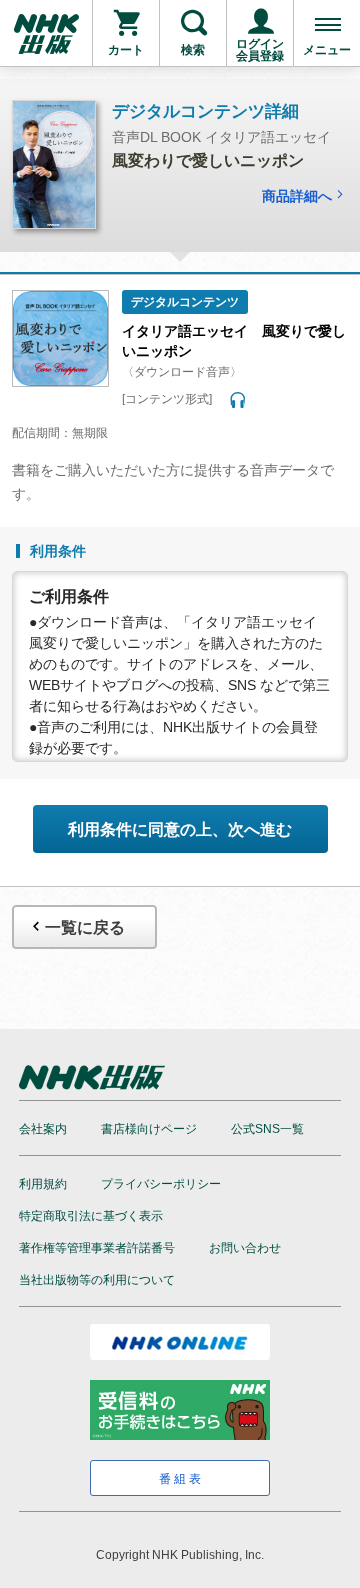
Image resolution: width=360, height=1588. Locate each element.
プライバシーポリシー (161, 1184)
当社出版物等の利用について (97, 1280)
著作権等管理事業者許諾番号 (97, 1248)
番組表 (181, 1479)
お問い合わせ (245, 1248)
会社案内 (43, 1129)
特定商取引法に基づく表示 (91, 1216)
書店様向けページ (149, 1129)
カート (126, 50)
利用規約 (43, 1184)
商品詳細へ (297, 196)
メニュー (327, 50)
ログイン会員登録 (260, 50)
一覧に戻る (85, 927)
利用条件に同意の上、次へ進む (180, 829)
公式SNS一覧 (267, 1129)
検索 (193, 50)
